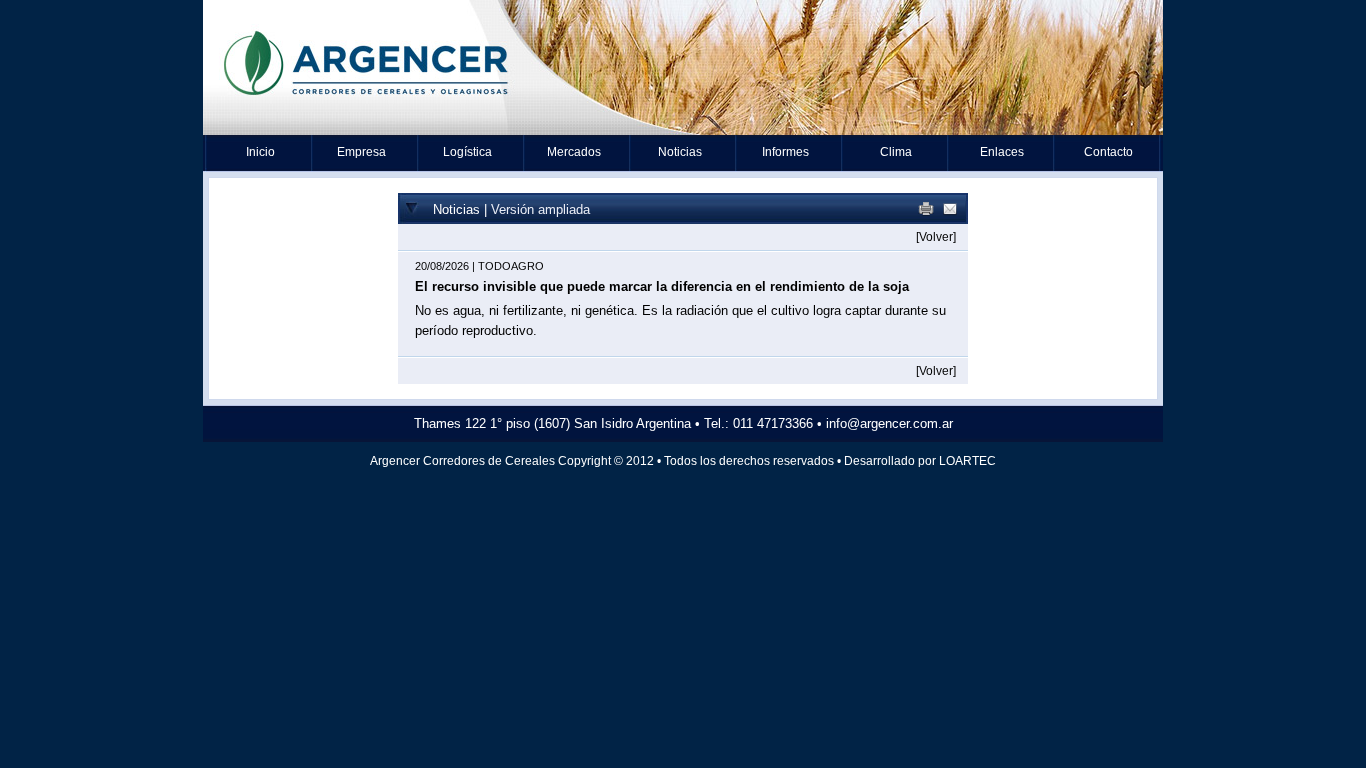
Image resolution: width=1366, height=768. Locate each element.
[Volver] (936, 237)
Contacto (1108, 152)
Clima (896, 152)
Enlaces (1002, 152)
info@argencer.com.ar (889, 424)
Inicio (260, 152)
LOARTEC (967, 461)
